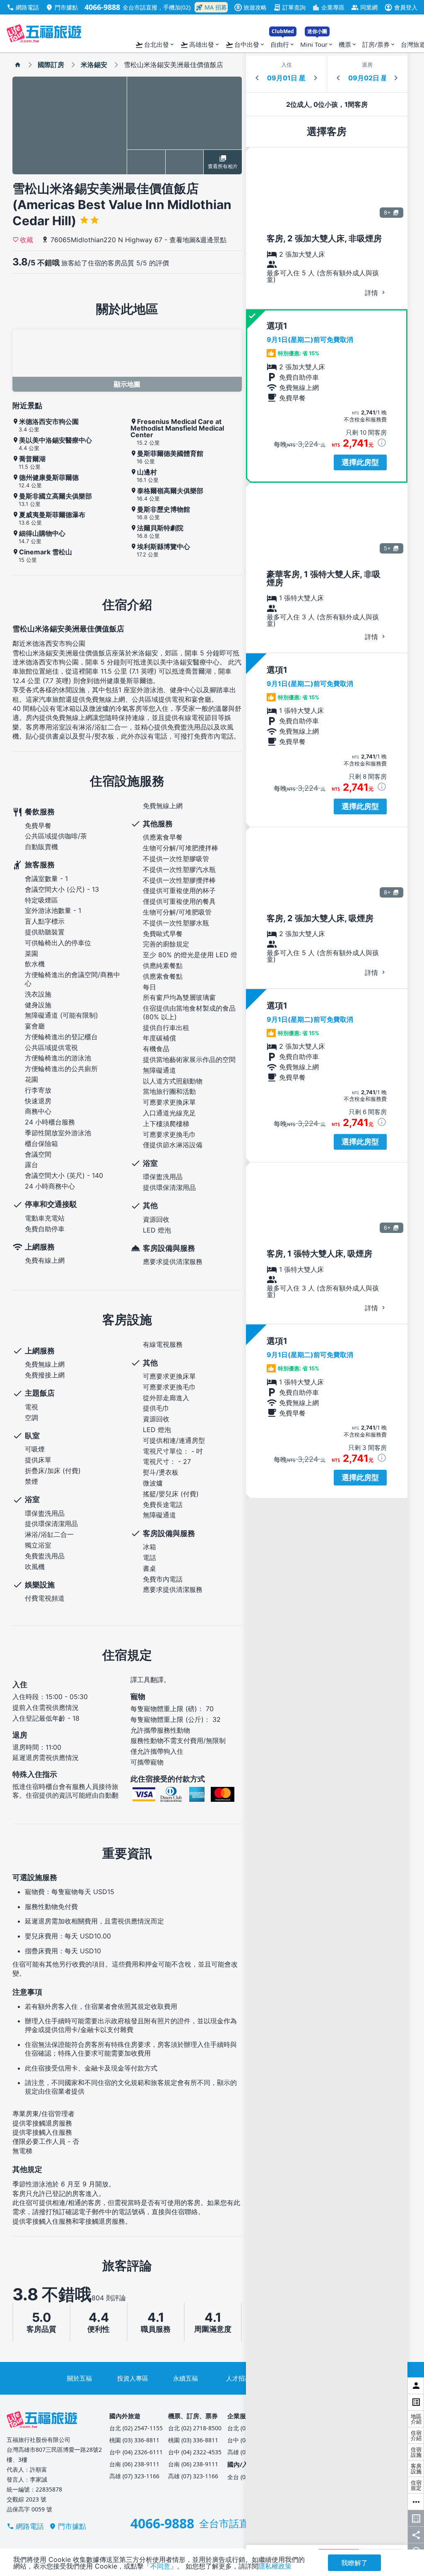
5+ (387, 548)
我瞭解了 (354, 2563)
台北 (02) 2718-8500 (195, 2428)
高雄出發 (200, 45)
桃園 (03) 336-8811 (134, 2440)
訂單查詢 (289, 7)
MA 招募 (211, 7)
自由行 (283, 42)
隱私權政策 (275, 2566)
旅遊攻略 (252, 7)
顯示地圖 (127, 384)
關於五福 (79, 2378)
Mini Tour (317, 42)
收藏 (26, 239)
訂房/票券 (379, 44)
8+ (387, 212)
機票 (348, 44)
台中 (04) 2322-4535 (195, 2452)
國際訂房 (51, 65)
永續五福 (185, 2378)
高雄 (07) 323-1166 (134, 2476)
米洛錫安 (94, 65)
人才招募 (238, 2378)
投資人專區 (133, 2378)
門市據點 (62, 7)
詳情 (372, 293)
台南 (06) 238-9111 (134, 2464)
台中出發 (245, 45)
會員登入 (401, 7)
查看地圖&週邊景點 (198, 240)
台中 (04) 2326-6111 (136, 2452)
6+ (387, 1228)
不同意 (160, 2566)
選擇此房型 (360, 462)
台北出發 (155, 45)
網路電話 (23, 7)
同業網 (364, 7)
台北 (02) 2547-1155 (136, 2428)
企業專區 (328, 7)
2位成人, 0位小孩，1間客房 (327, 104)
